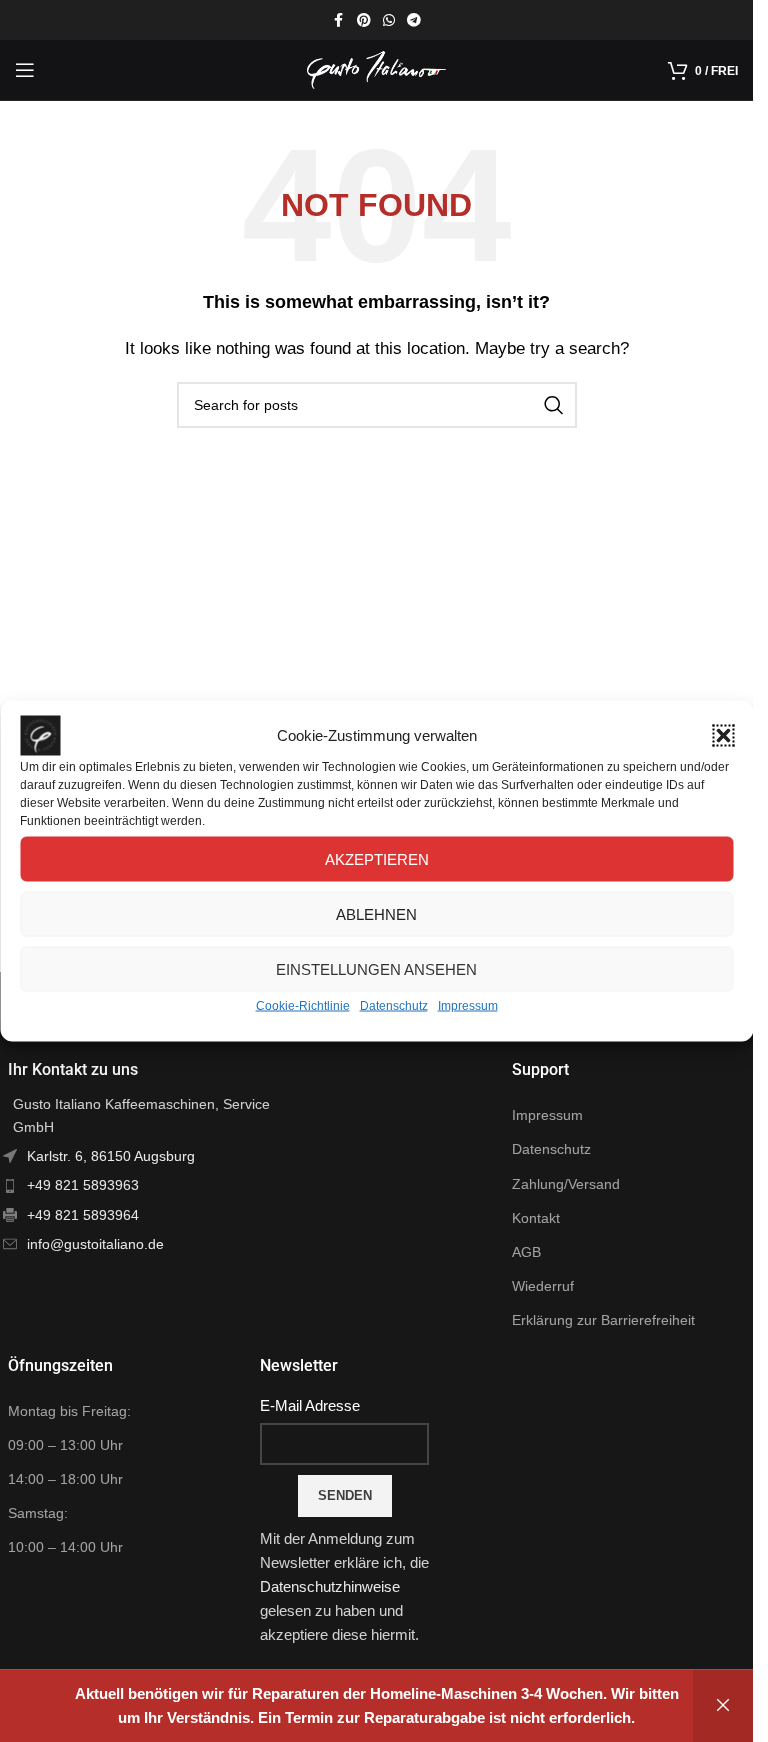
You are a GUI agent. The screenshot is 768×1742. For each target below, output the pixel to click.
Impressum (468, 1006)
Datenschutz (394, 1006)
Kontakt (536, 1218)
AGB (526, 1252)
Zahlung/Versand (566, 1184)
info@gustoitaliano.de (95, 1244)
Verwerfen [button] (723, 1706)
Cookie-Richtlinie (303, 1006)
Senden (345, 1495)
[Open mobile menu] (25, 70)
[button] (723, 736)
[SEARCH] (554, 405)
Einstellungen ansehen (376, 968)
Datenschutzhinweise (330, 1586)
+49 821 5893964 (83, 1215)
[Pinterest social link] (364, 20)
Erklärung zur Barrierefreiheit (603, 1320)
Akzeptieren (377, 858)
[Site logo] (377, 68)
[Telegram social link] (414, 20)
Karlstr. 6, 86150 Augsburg (111, 1156)
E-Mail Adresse (310, 1405)
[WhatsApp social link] (389, 20)
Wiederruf (543, 1286)
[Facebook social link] (339, 20)
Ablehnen (376, 913)
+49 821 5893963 (83, 1185)
